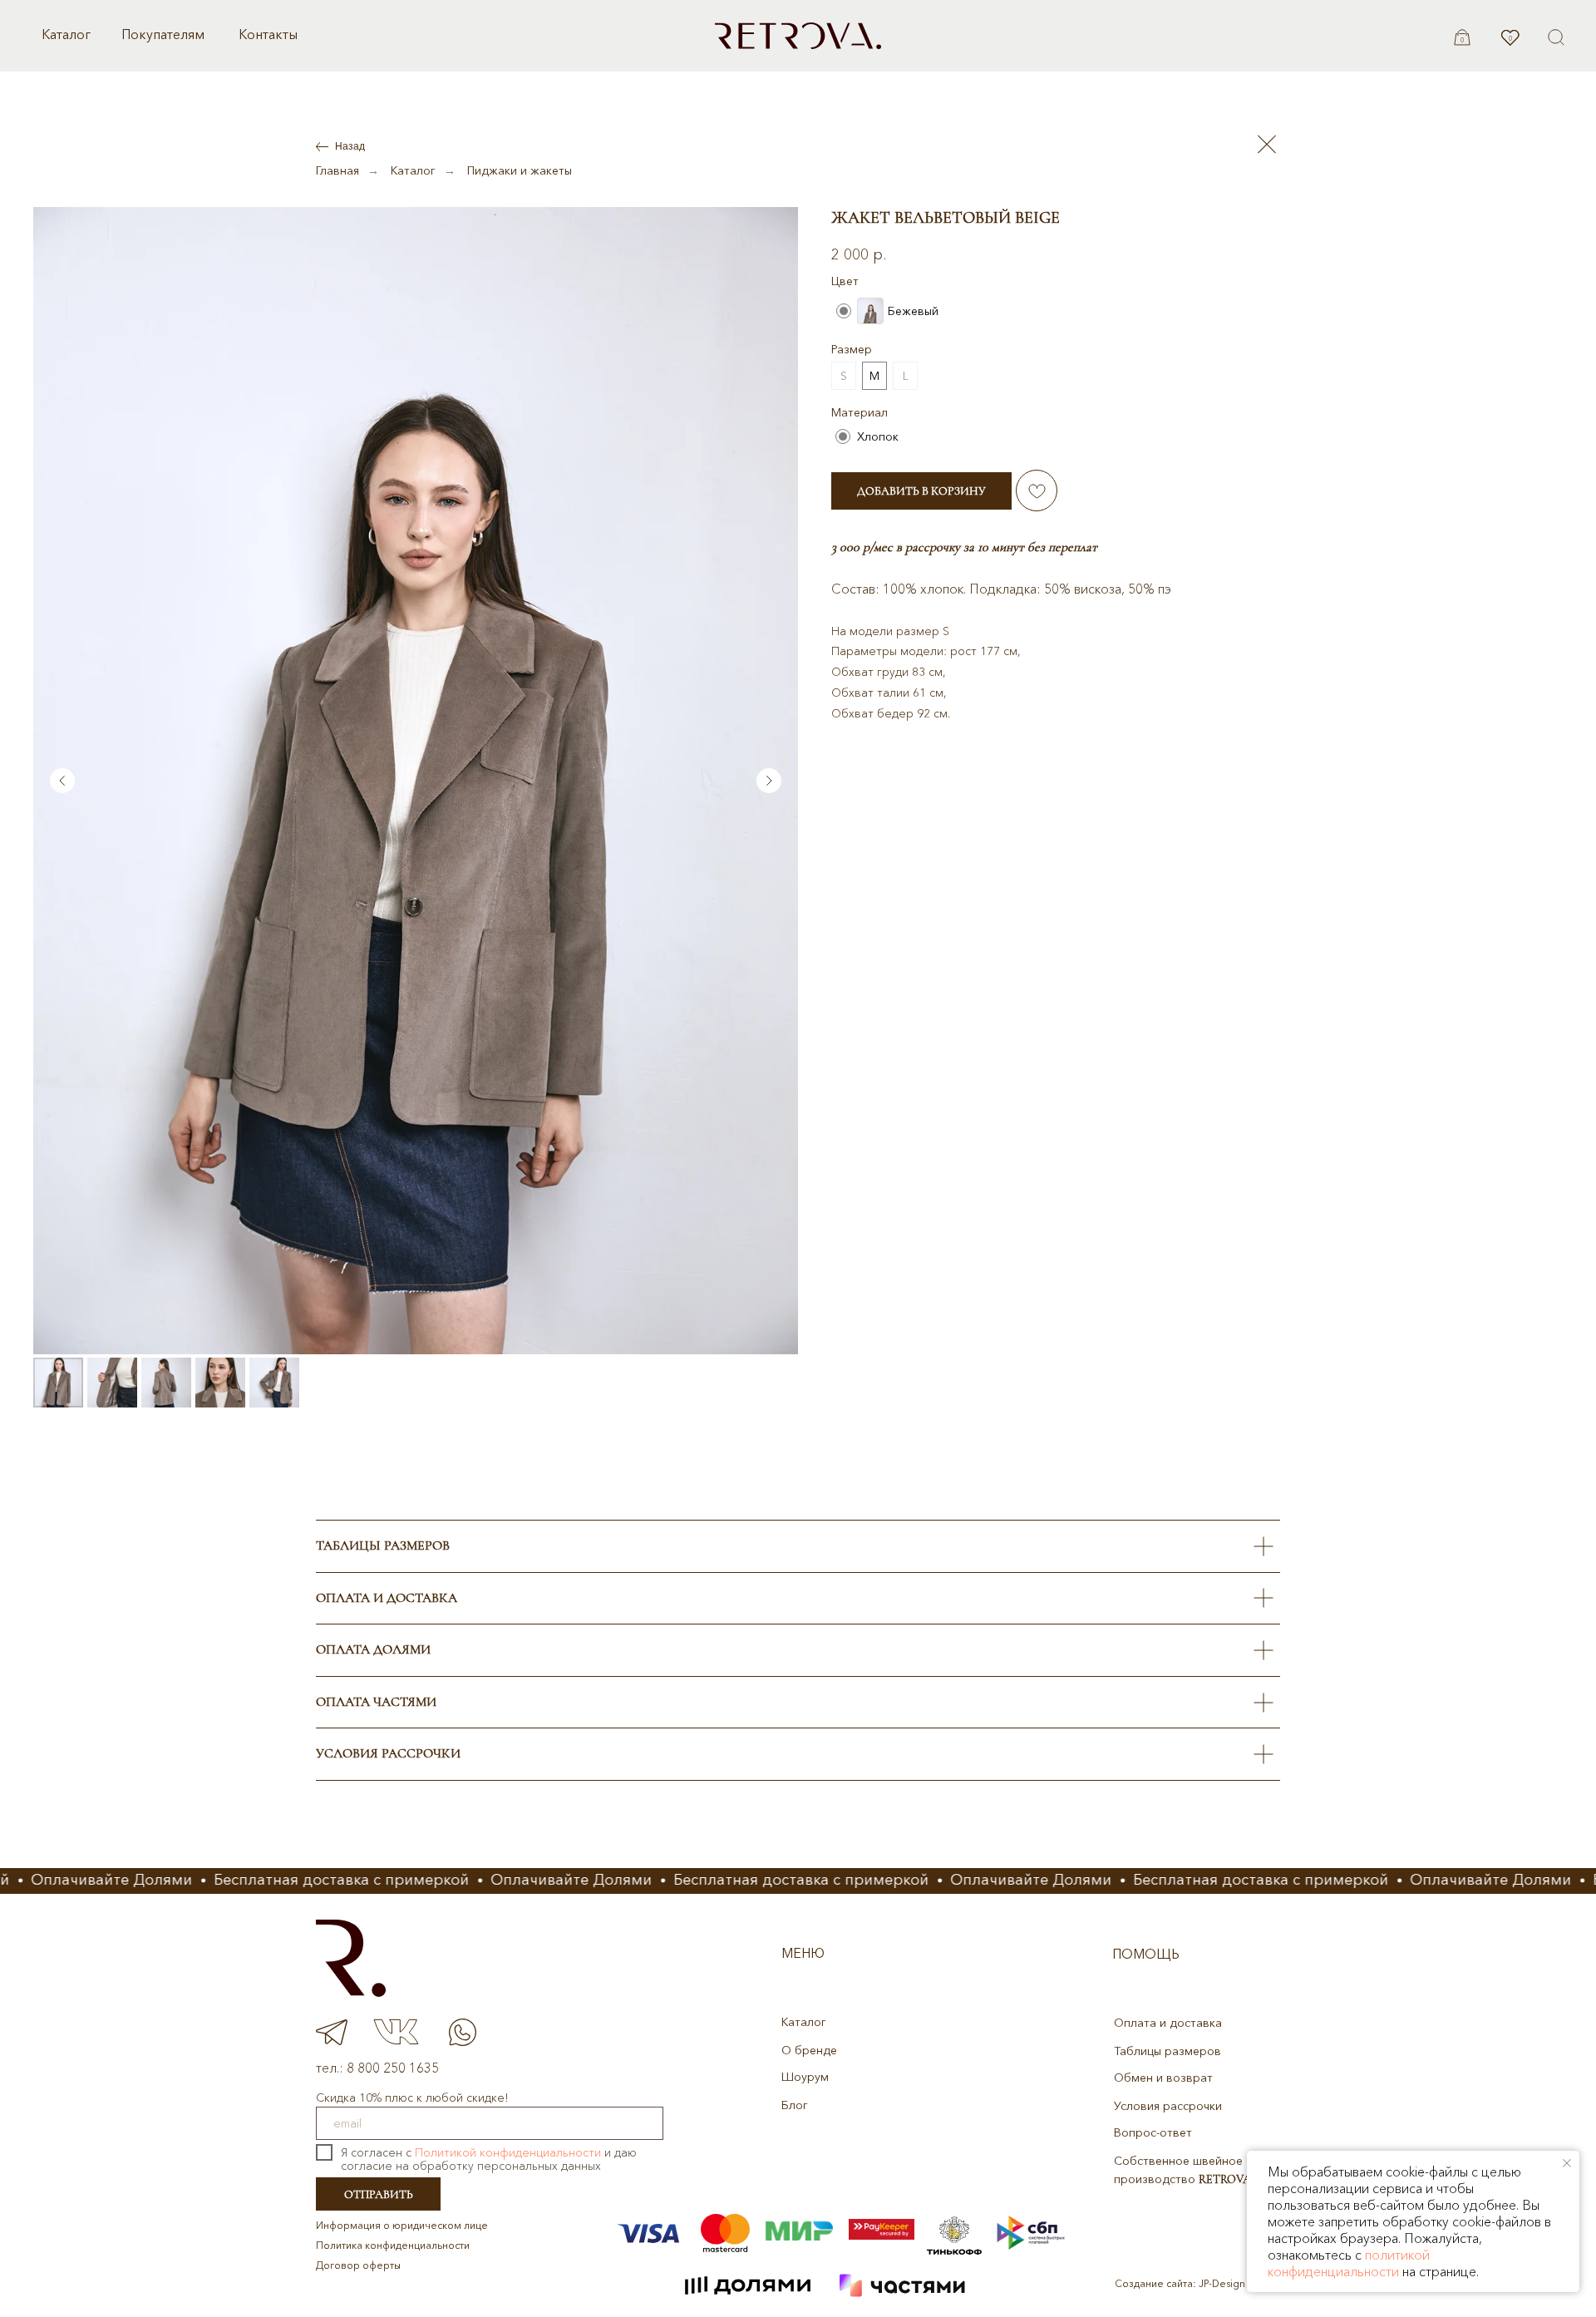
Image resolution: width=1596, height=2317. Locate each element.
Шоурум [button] (805, 2077)
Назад (350, 146)
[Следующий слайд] (769, 781)
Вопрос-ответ (1153, 2132)
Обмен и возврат (1163, 2078)
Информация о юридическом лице (402, 2225)
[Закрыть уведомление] (1567, 2163)
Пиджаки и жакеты (520, 170)
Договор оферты (358, 2265)
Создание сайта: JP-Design (1180, 2283)
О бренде (809, 2050)
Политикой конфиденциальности (508, 2152)
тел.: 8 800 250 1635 (377, 2068)
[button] (1556, 37)
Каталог (66, 34)
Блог (795, 2105)
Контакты (268, 34)
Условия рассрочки (1168, 2106)
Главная (337, 170)
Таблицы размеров (1167, 2051)
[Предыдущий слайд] (62, 781)
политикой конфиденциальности (1349, 2263)
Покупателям (163, 34)
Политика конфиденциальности (393, 2245)
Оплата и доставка (1168, 2023)
